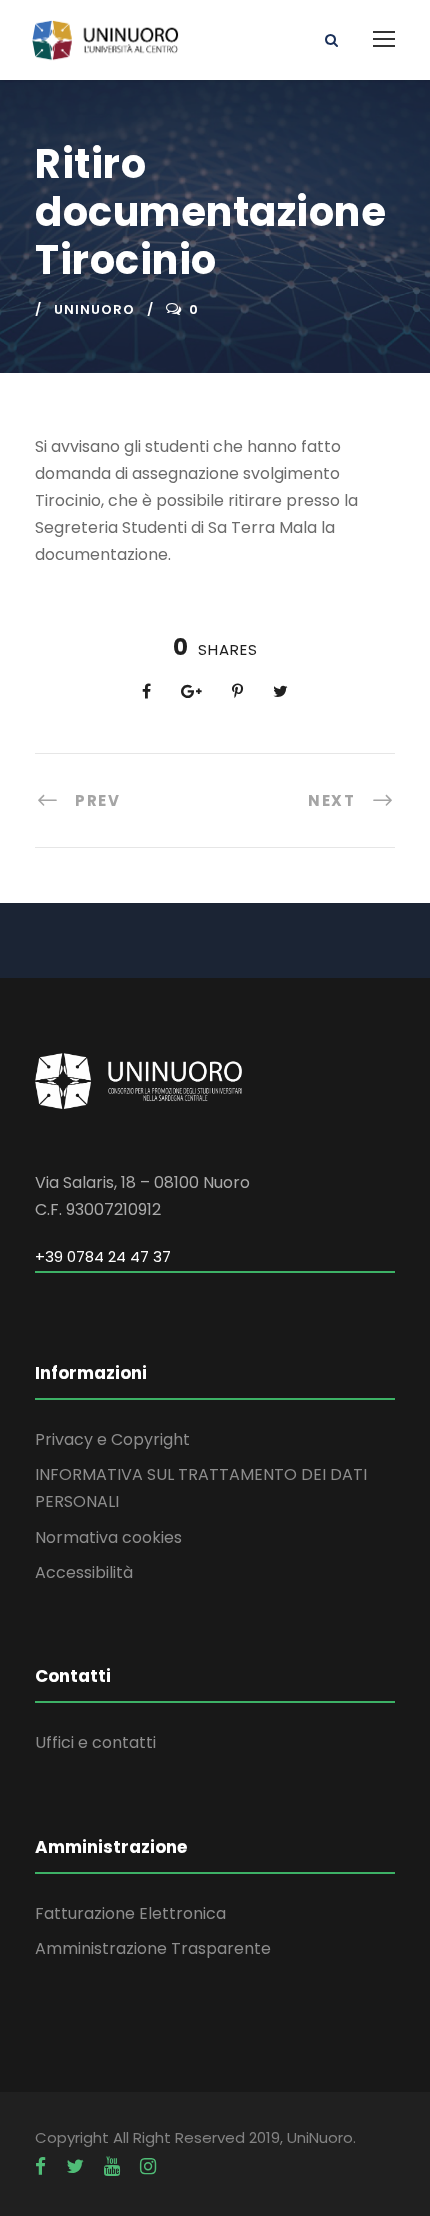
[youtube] (112, 2166)
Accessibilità (84, 1572)
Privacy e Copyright (112, 1439)
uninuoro (94, 309)
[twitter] (75, 2166)
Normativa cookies (108, 1537)
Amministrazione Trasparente (153, 1948)
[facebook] (40, 2166)
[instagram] (148, 2166)
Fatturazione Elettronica (130, 1913)
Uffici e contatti (95, 1742)
